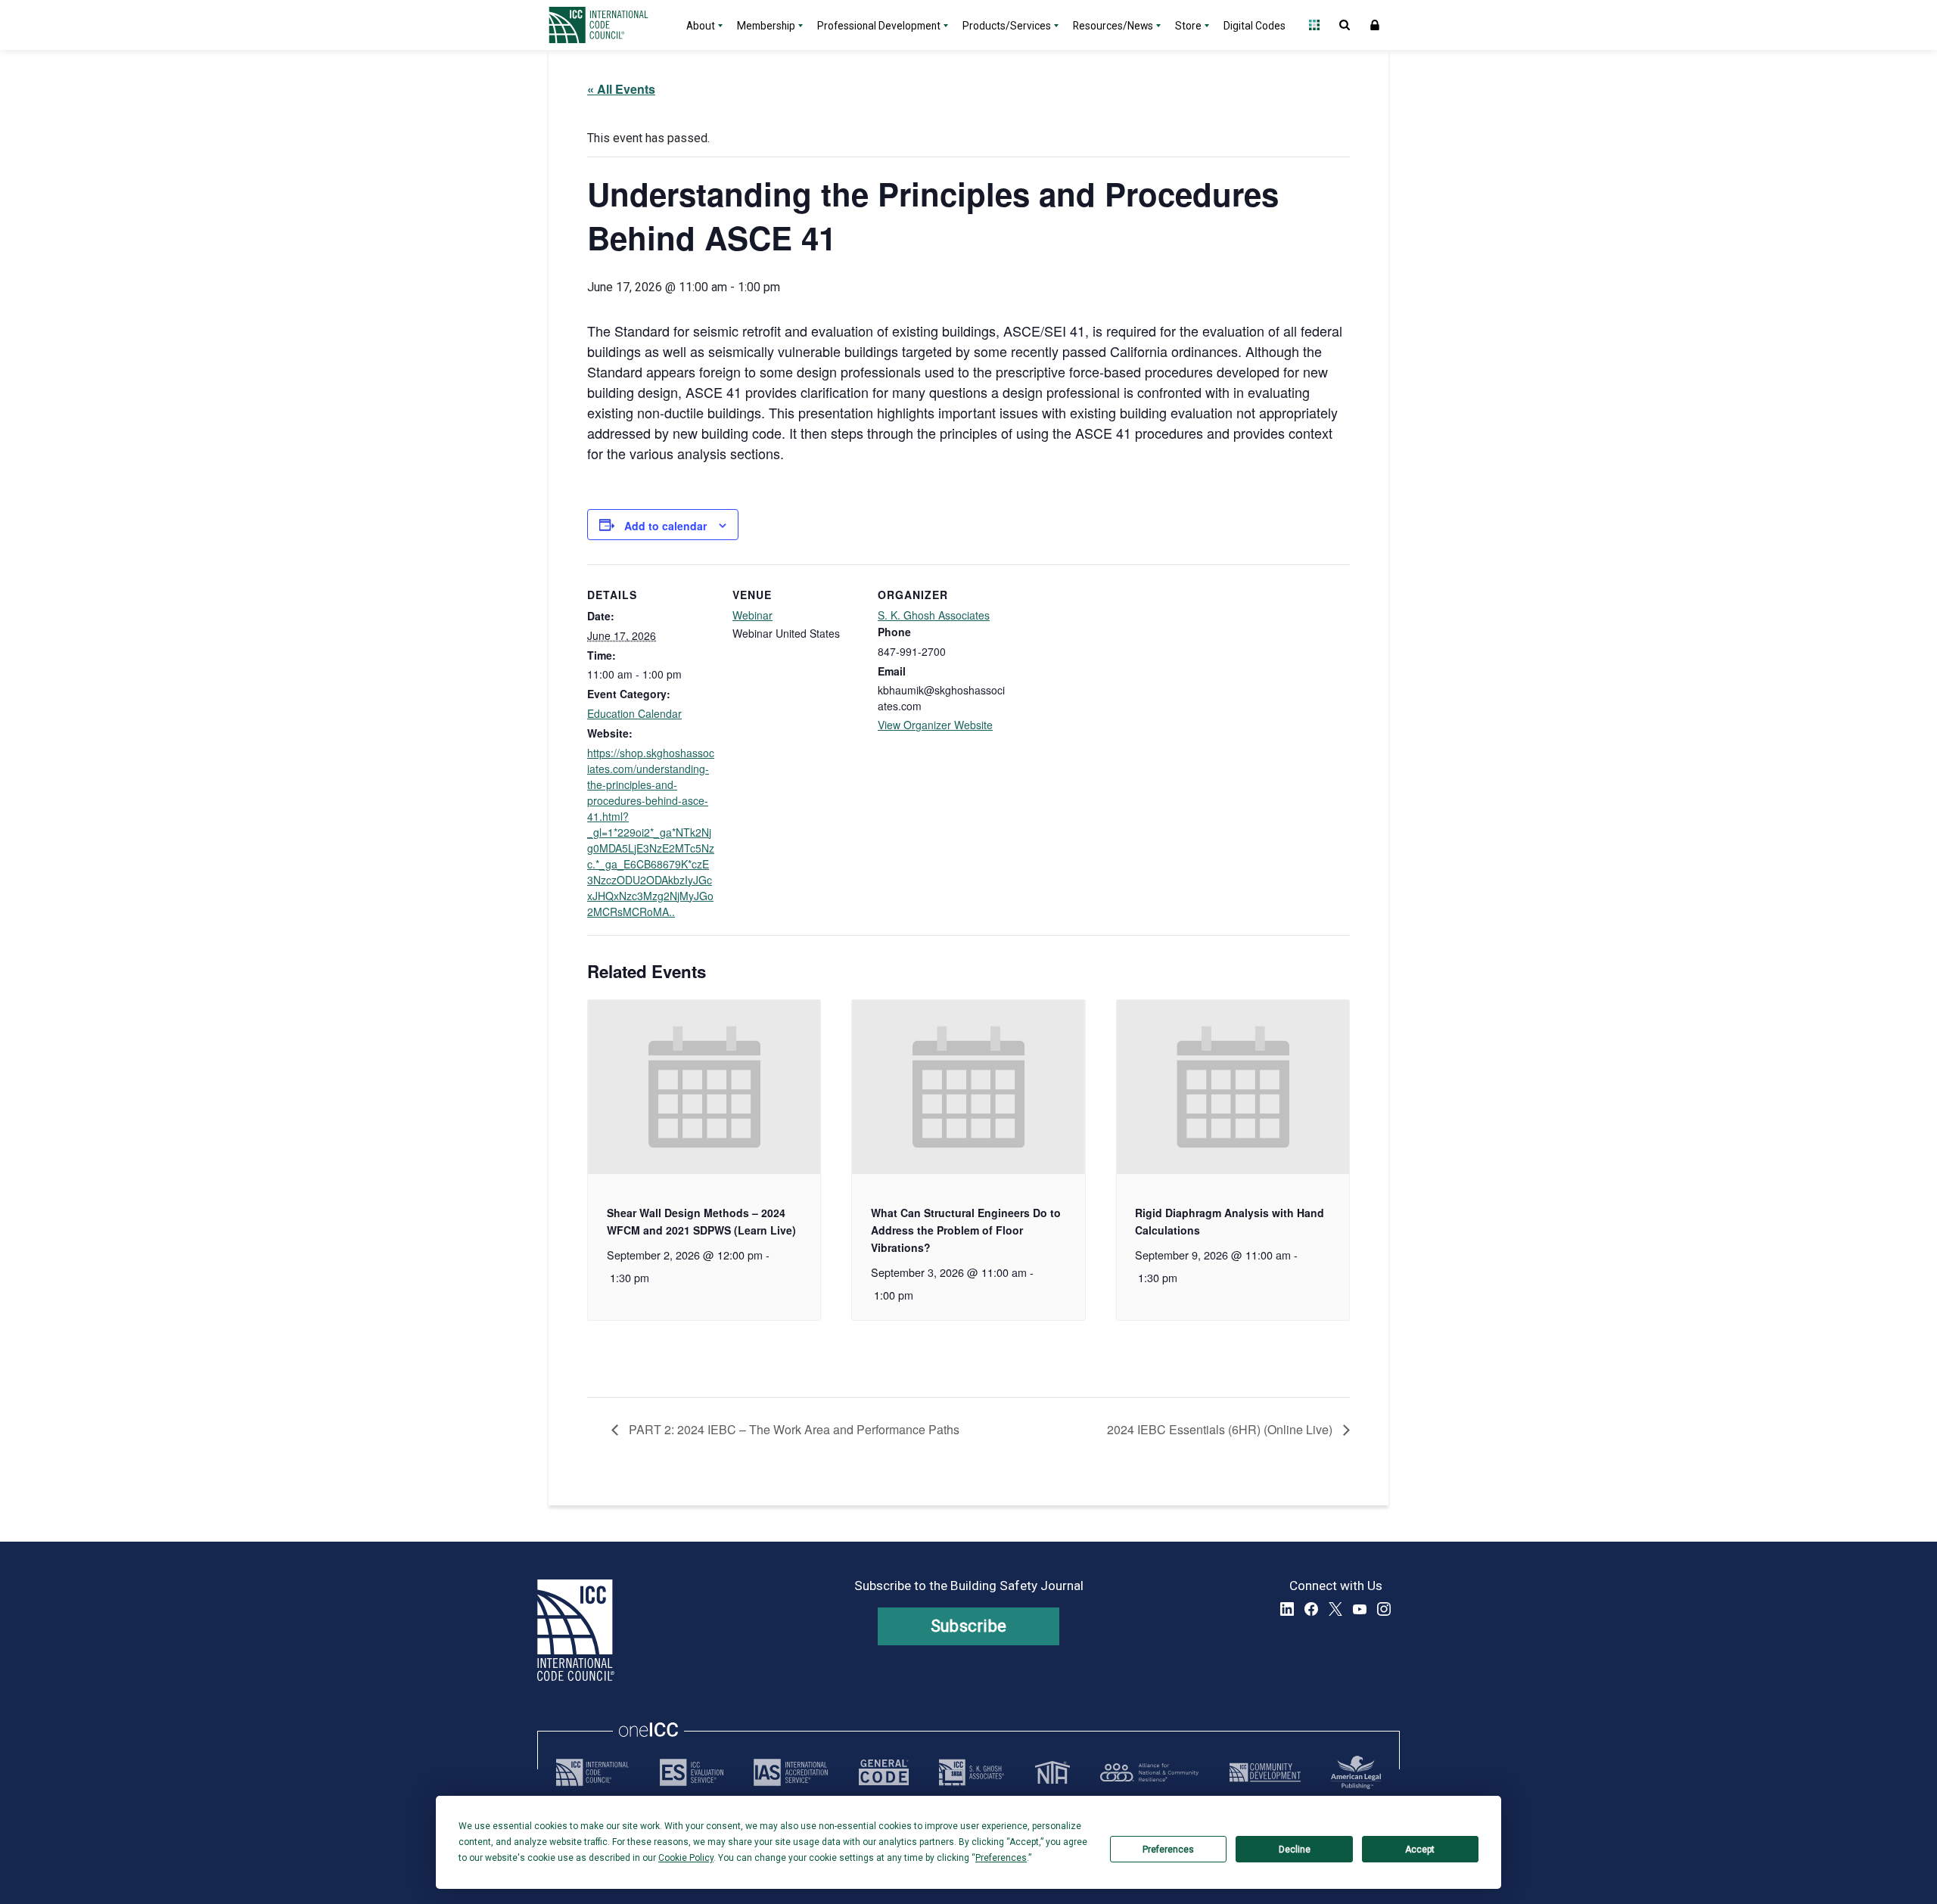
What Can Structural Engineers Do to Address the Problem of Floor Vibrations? (966, 1230)
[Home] (608, 25)
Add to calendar (665, 526)
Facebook (1311, 1609)
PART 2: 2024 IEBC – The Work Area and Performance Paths (793, 1429)
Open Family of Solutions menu (1314, 25)
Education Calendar (634, 713)
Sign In (1375, 25)
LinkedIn (1287, 1609)
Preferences (1168, 1850)
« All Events (621, 89)
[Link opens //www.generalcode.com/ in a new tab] (884, 1772)
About (701, 26)
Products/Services (1007, 26)
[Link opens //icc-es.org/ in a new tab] (692, 1772)
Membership (766, 26)
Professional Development (879, 26)
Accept (1420, 1850)
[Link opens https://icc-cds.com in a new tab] (1265, 1772)
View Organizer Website (935, 725)
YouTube (1360, 1609)
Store (1188, 26)
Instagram (1384, 1609)
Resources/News (1113, 26)
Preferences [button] (1001, 1858)
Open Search (1345, 25)
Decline (1295, 1850)
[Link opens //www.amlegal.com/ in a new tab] (1356, 1772)
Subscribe (969, 1626)
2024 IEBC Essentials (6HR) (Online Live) (1221, 1429)
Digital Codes (1255, 26)
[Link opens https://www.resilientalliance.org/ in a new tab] (1149, 1772)
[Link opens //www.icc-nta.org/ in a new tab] (1052, 1772)
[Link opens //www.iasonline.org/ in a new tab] (791, 1772)
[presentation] (704, 1087)
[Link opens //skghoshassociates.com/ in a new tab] (972, 1772)
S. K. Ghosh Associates (934, 615)
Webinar (752, 615)
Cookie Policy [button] (686, 1858)
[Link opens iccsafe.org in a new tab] (592, 1772)
